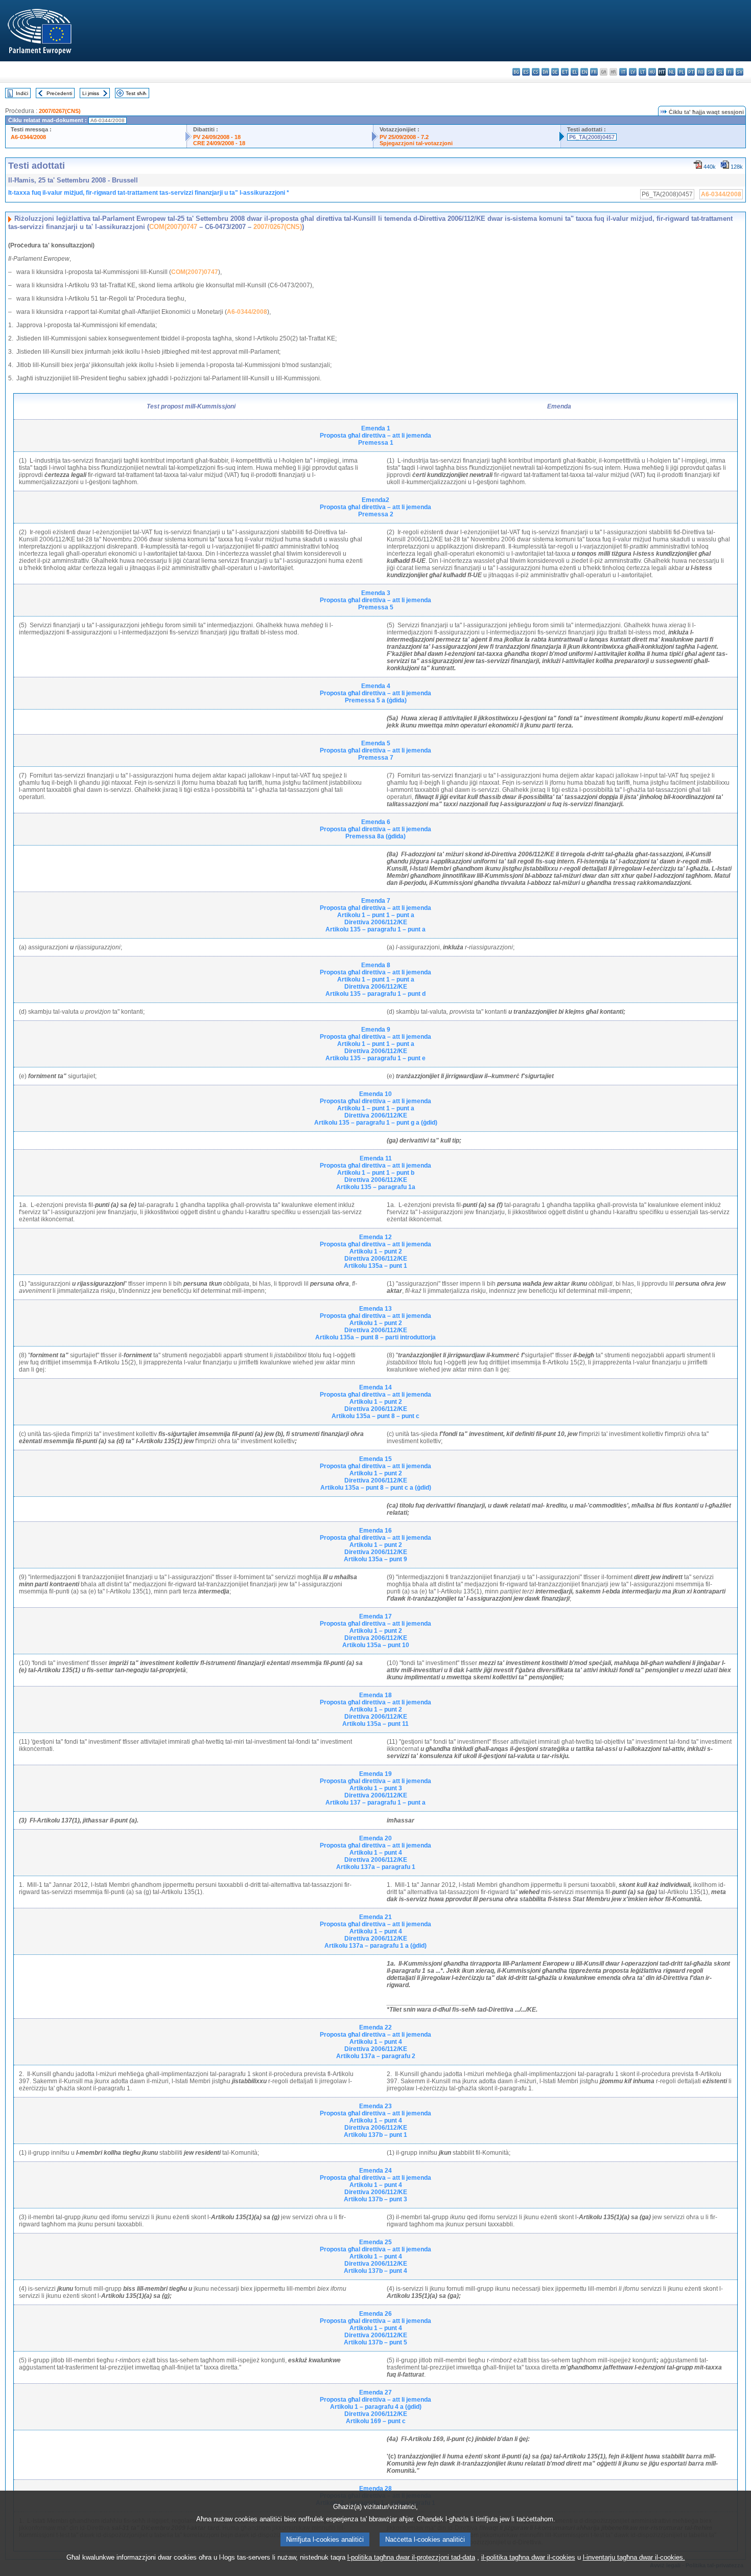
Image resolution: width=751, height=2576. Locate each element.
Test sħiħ (136, 93)
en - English (584, 72)
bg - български (516, 72)
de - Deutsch (555, 72)
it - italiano (623, 72)
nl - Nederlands (672, 72)
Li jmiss (91, 93)
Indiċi (22, 93)
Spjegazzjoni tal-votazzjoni (416, 143)
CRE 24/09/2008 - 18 (219, 143)
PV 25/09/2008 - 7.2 (404, 137)
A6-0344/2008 (28, 137)
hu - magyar (652, 72)
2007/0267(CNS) (60, 111)
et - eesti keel (565, 72)
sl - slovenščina (720, 72)
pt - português (691, 72)
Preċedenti (59, 93)
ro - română (701, 72)
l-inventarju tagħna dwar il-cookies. (634, 2557)
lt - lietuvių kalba (642, 72)
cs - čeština (536, 72)
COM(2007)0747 (173, 227)
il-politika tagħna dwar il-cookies (528, 2557)
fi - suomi (730, 72)
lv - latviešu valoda (633, 72)
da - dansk (545, 72)
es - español (526, 72)
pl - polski (681, 72)
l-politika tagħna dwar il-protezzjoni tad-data (411, 2557)
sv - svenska (740, 72)
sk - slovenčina (710, 72)
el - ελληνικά (574, 72)
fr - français (594, 72)
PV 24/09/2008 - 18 (217, 137)
